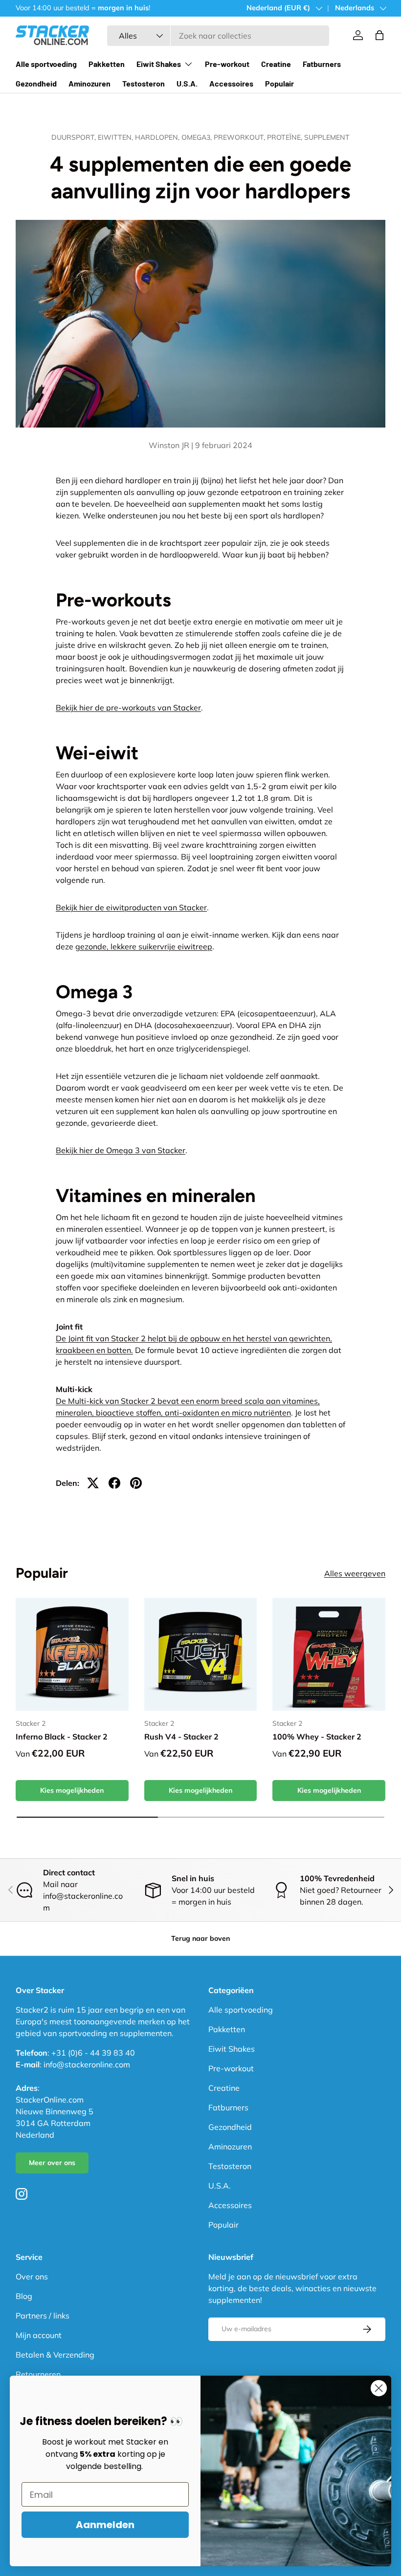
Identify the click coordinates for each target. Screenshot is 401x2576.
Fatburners (322, 64)
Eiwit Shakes (232, 2049)
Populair (279, 83)
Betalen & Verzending (55, 2355)
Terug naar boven (200, 1938)
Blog (24, 2296)
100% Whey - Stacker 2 (317, 1737)
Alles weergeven (355, 1573)
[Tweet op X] (93, 1483)
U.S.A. (187, 83)
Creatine (276, 64)
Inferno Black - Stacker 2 (62, 1737)
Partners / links (43, 2316)
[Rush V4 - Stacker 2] (201, 1654)
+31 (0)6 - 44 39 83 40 (93, 2053)
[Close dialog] (379, 2388)
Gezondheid (36, 83)
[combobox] (218, 36)
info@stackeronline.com (87, 2064)
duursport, (75, 137)
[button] (379, 35)
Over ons (32, 2276)
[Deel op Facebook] (114, 1483)
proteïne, (286, 137)
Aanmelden (105, 2525)
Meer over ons (52, 2163)
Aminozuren (89, 83)
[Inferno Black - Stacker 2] (72, 1654)
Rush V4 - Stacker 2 (181, 1737)
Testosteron (144, 83)
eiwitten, (116, 137)
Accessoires (231, 83)
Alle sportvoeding (46, 64)
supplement (327, 137)
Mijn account (39, 2335)
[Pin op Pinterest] (136, 1483)
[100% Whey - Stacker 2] (329, 1654)
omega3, (198, 137)
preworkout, (240, 137)
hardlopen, (158, 137)
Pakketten (107, 64)
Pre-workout (227, 64)
